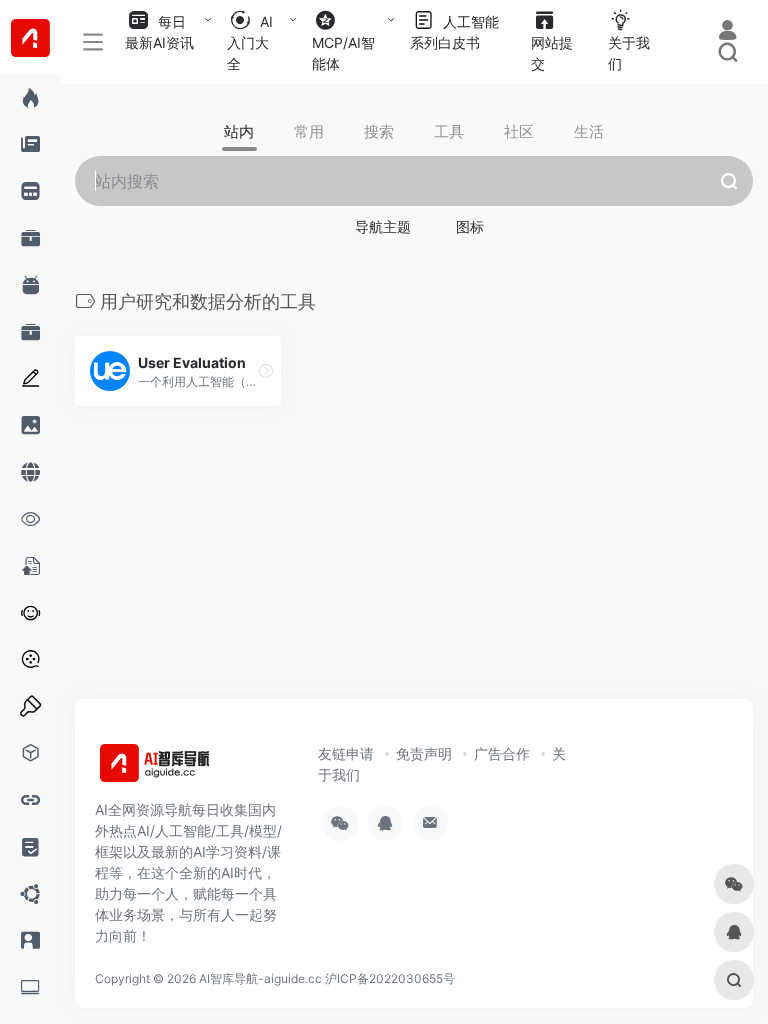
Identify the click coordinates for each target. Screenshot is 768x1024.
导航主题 (383, 226)
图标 (470, 226)
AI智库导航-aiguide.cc (260, 978)
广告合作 (502, 753)
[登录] (727, 32)
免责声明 (424, 753)
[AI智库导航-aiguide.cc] (185, 769)
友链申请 (346, 753)
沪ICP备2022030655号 (390, 978)
